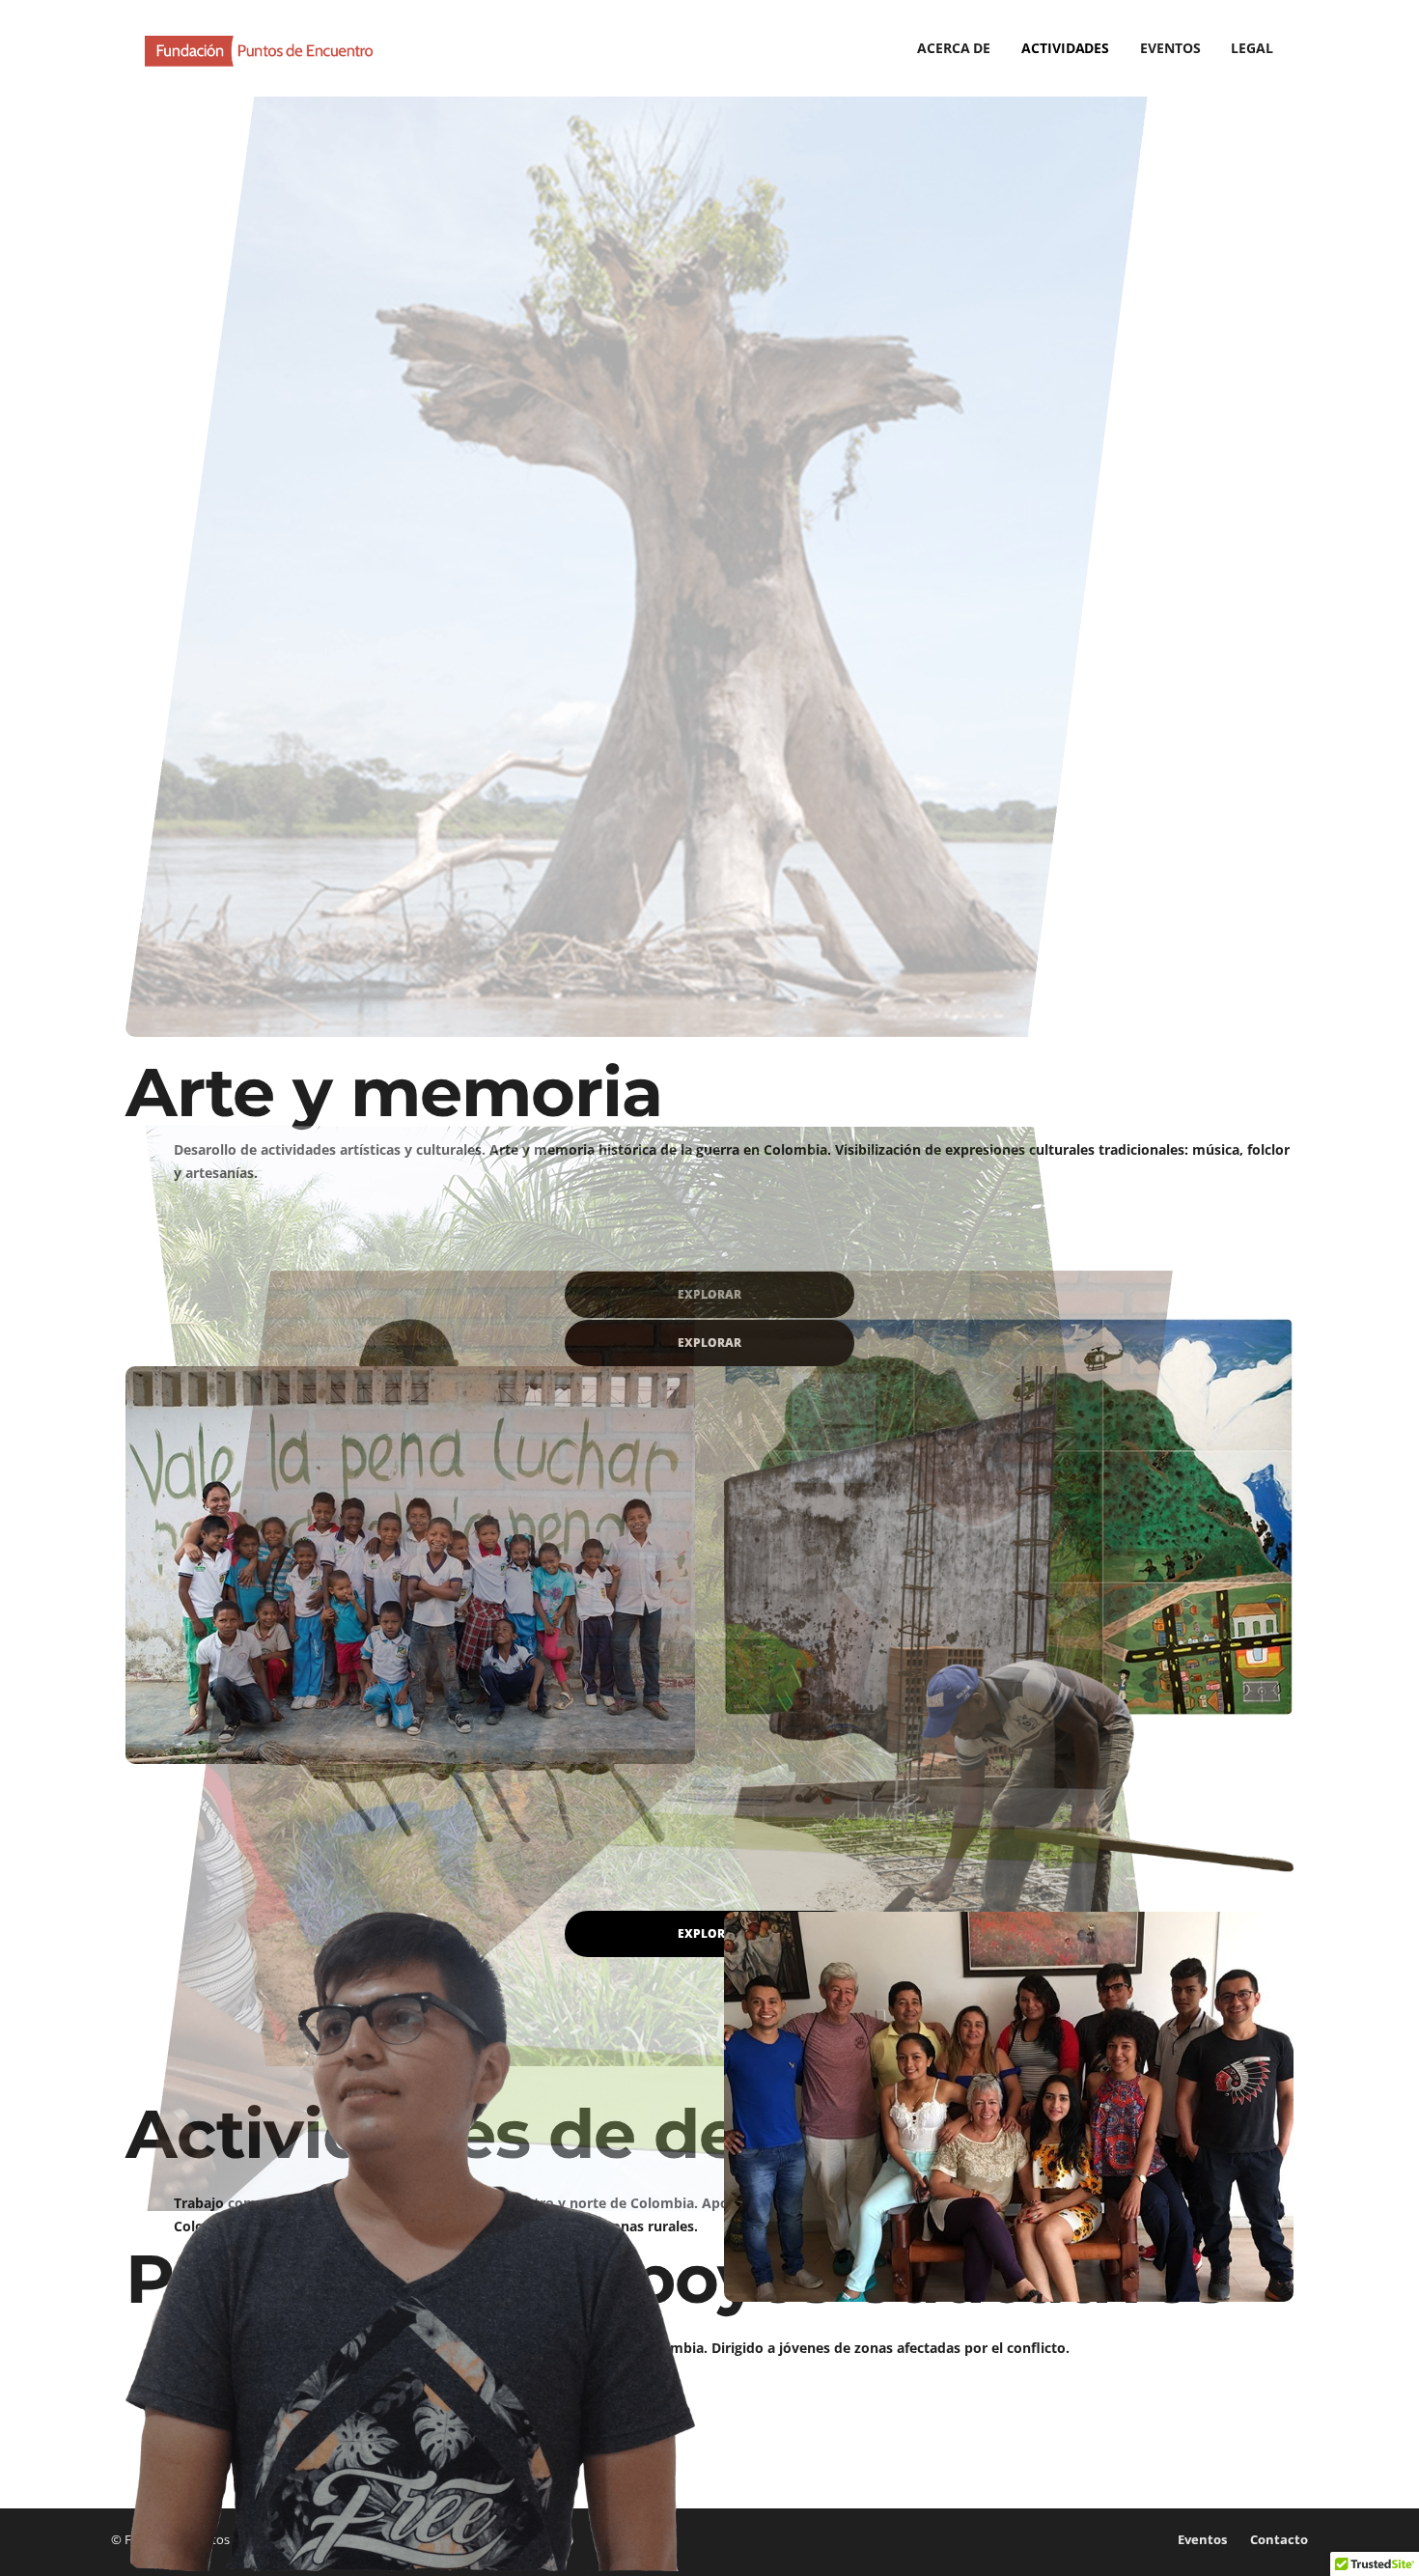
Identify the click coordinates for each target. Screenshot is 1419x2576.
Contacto (1279, 2539)
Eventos (1202, 2539)
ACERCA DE (954, 48)
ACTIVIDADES (1065, 48)
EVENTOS (1170, 48)
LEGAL (1252, 48)
